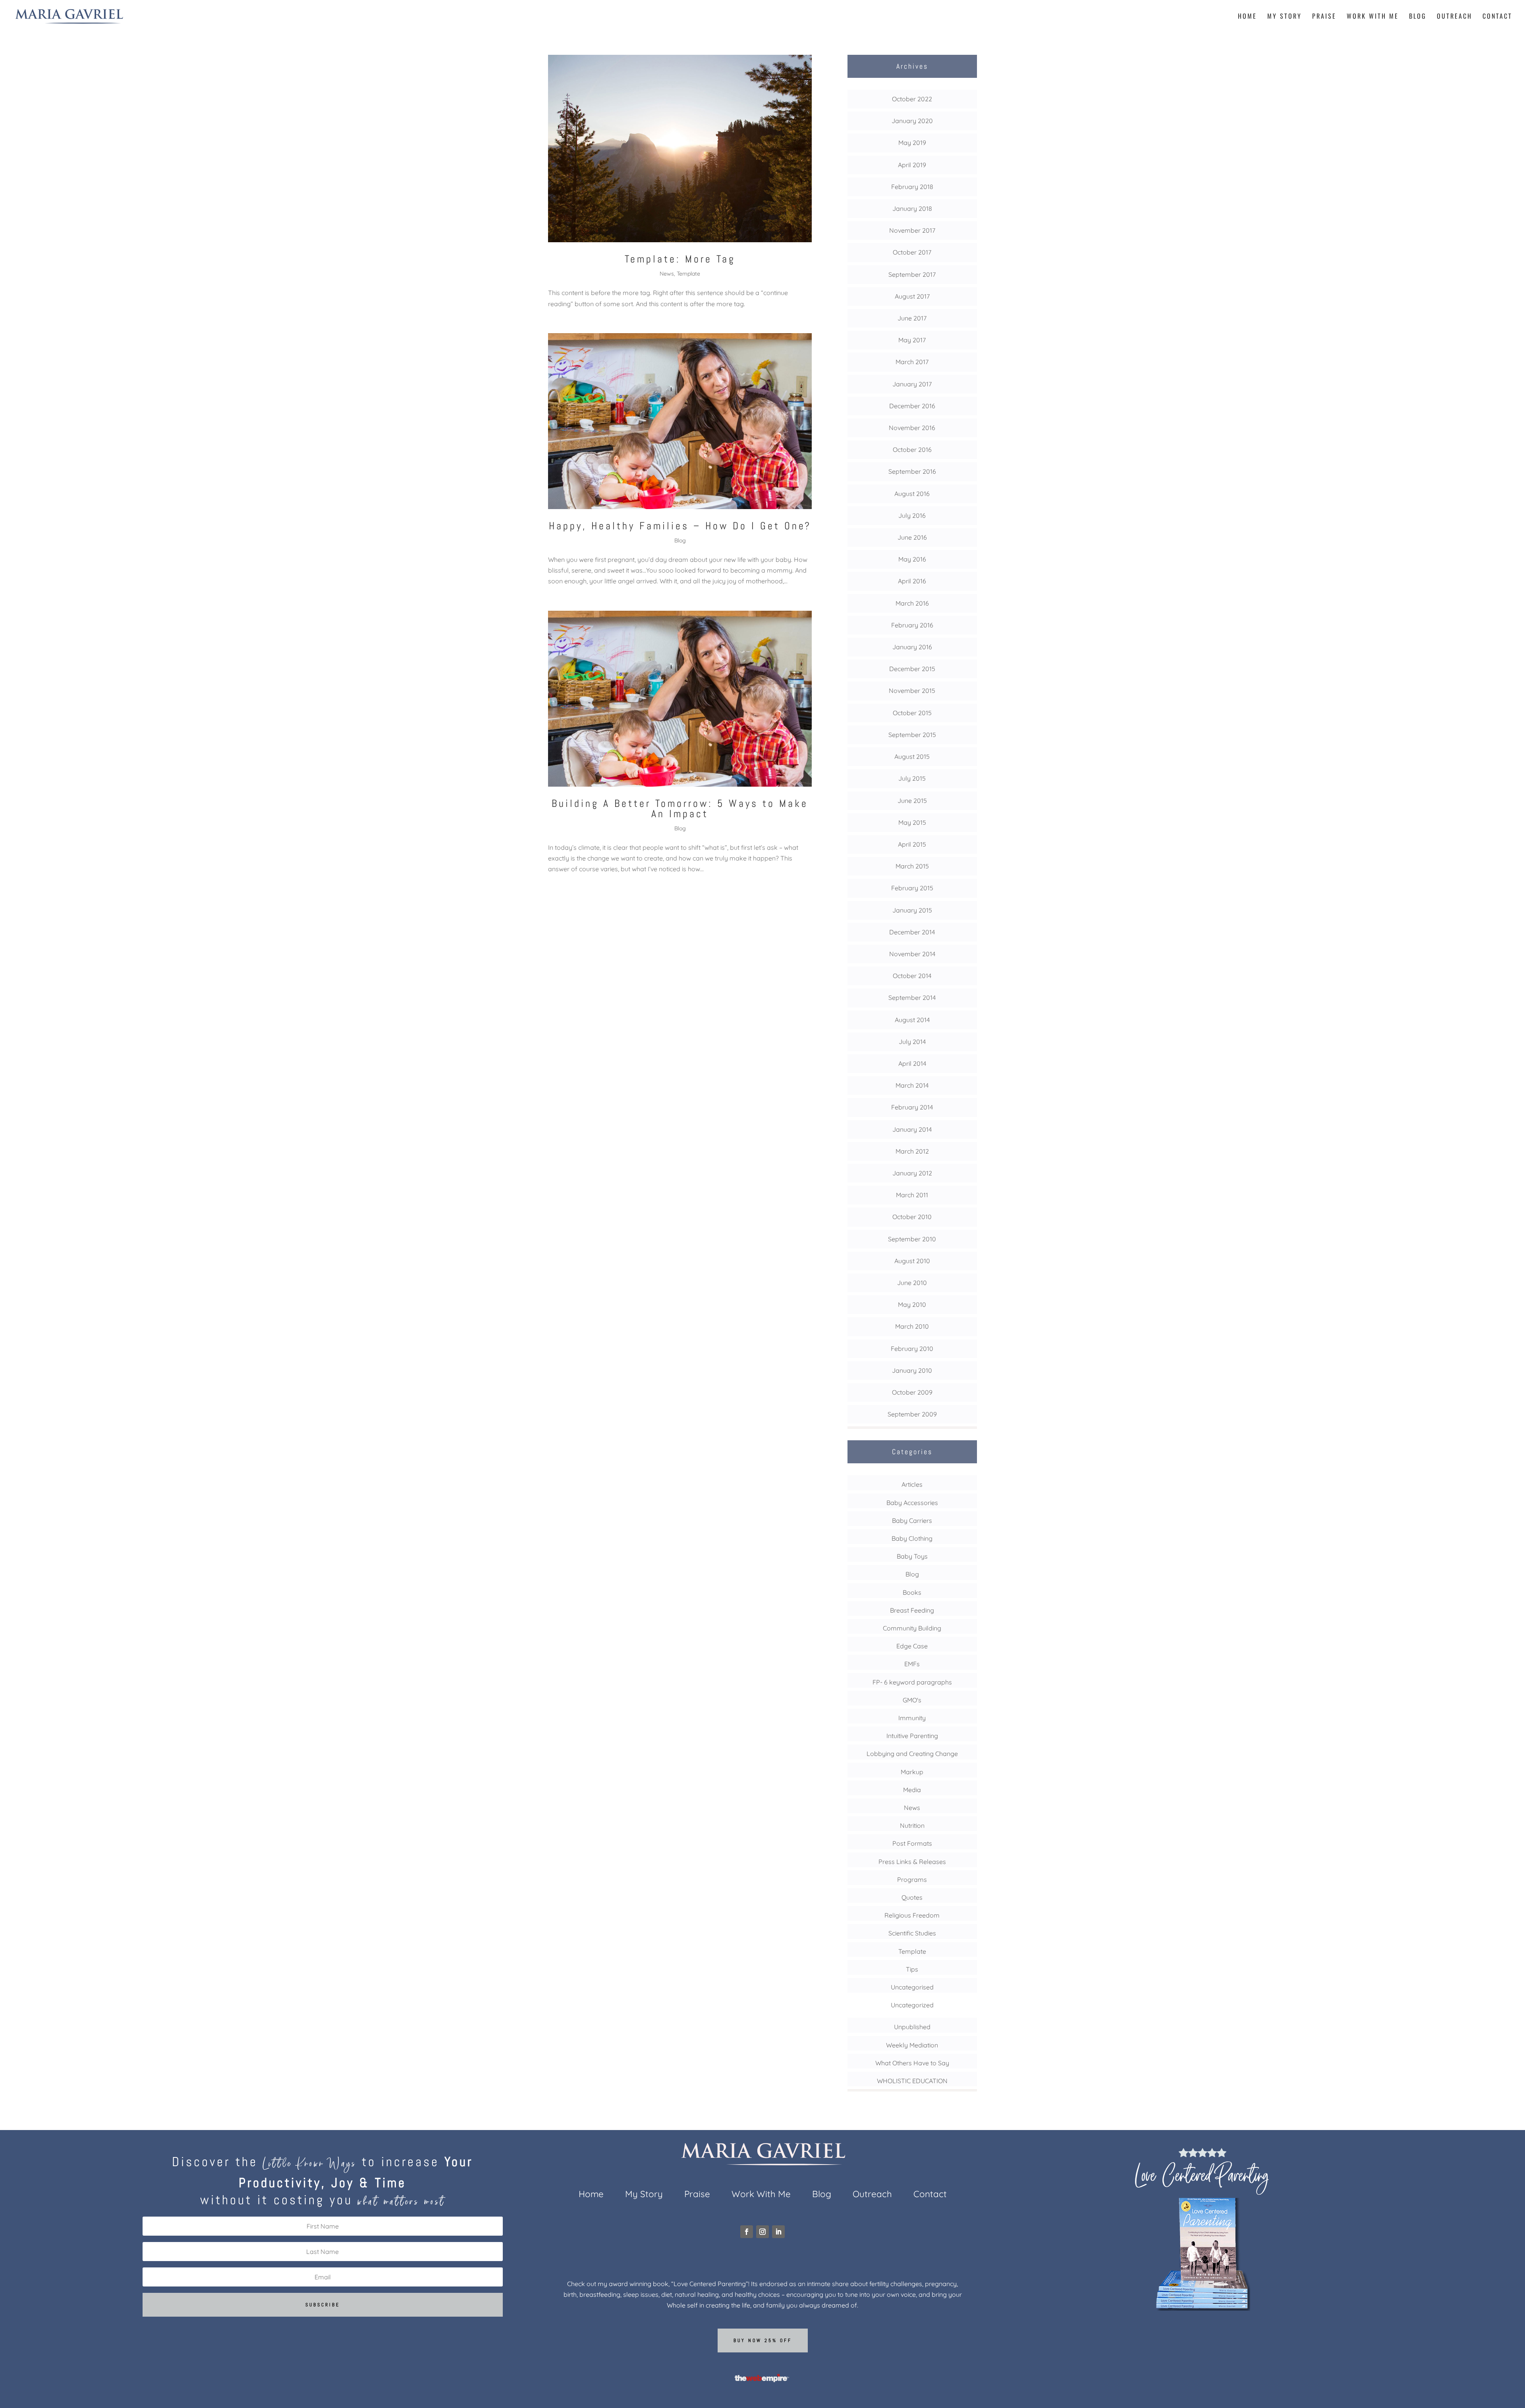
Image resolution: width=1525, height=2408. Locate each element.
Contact (1497, 17)
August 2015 (912, 756)
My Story (1285, 17)
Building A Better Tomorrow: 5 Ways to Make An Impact (680, 809)
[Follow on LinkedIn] (778, 2232)
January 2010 (912, 1370)
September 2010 (912, 1239)
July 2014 (912, 1042)
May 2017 (912, 340)
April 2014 (912, 1063)
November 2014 (912, 954)
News (667, 274)
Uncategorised (912, 1987)
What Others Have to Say (912, 2063)
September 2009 (912, 1414)
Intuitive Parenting (912, 1736)
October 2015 (912, 713)
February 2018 (912, 187)
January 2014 (912, 1129)
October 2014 (912, 976)
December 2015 (912, 669)
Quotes (912, 1897)
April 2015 (912, 844)
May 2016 (912, 559)
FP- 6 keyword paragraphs (912, 1682)
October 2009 (912, 1392)
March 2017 (912, 362)
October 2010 (912, 1217)
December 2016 (912, 406)
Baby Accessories (912, 1503)
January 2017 (912, 384)
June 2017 (912, 318)
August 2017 (912, 296)
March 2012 (912, 1151)
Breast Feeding (912, 1610)
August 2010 (912, 1261)
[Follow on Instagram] (762, 2232)
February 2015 (912, 888)
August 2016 (912, 494)
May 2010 (912, 1304)
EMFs (912, 1664)
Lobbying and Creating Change (912, 1754)
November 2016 (912, 428)
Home (1247, 17)
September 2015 (912, 735)
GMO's (912, 1700)
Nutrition (912, 1825)
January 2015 (912, 910)
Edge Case (912, 1646)
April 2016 (912, 581)
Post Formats (912, 1843)
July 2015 (912, 778)
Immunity (912, 1718)
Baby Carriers (912, 1520)
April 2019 (912, 165)
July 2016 (912, 515)
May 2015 (912, 822)
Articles (912, 1484)
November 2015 (912, 691)
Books (912, 1592)
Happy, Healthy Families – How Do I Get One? (680, 526)
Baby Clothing (912, 1538)
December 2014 (912, 932)
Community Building (912, 1628)
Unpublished (912, 2027)
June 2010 (912, 1283)
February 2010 (912, 1349)
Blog (1418, 17)
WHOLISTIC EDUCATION (912, 2081)
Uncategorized (912, 2005)
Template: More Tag (680, 259)
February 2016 (912, 625)
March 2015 (912, 866)
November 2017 (912, 230)
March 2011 (912, 1195)
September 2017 (912, 274)
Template (688, 274)
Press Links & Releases (912, 1862)
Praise (1324, 17)
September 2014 (912, 998)
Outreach (1455, 17)
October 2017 (912, 252)
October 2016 (912, 450)
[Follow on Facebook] (747, 2232)
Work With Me (1373, 17)
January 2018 (912, 208)
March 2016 (912, 603)
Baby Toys (912, 1556)
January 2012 (912, 1173)
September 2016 (912, 471)
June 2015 (912, 801)
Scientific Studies (912, 1933)
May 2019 (912, 143)
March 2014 (912, 1085)
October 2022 (912, 99)
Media (912, 1790)
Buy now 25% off (763, 2340)
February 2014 (912, 1107)
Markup (912, 1772)
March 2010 (912, 1326)
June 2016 (912, 537)
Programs (912, 1879)
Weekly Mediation (912, 2045)
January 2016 (912, 647)
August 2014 (912, 1020)
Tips (912, 1969)
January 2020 (912, 121)
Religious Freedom (912, 1915)
